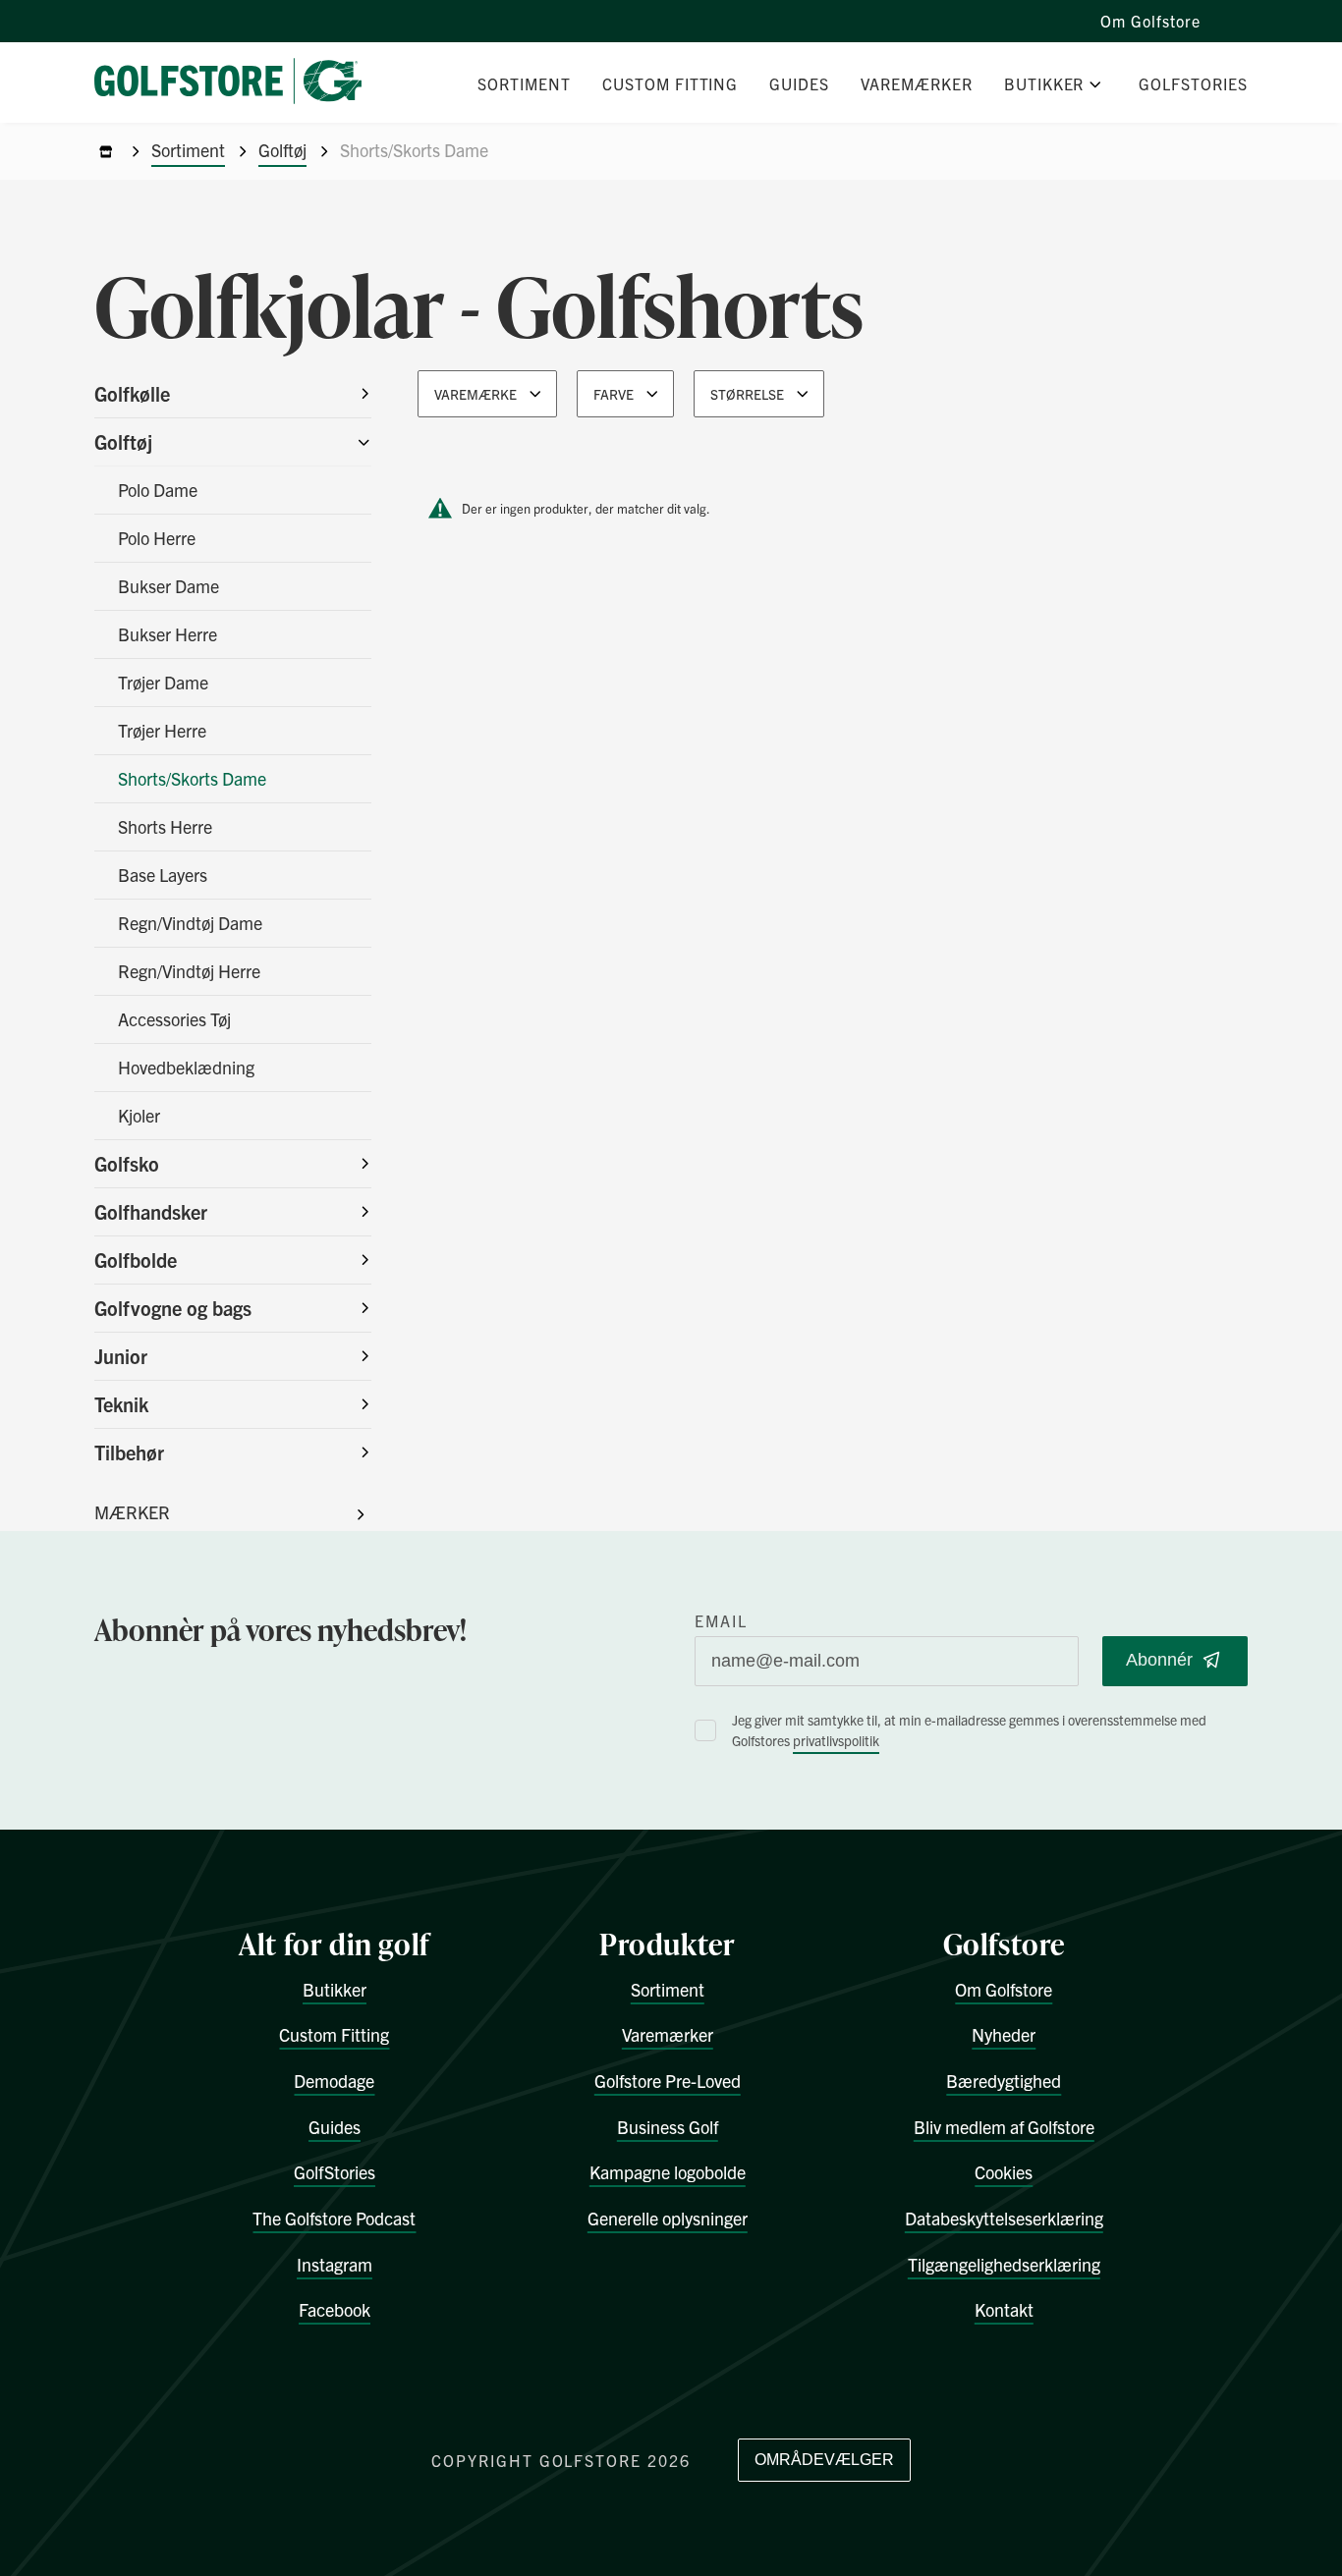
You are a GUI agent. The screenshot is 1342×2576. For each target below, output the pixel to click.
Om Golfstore (1150, 21)
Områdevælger (824, 2460)
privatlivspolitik (836, 1740)
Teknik (121, 1404)
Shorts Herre (165, 826)
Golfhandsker (151, 1211)
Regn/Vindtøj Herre (189, 971)
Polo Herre (157, 538)
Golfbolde (136, 1260)
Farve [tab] (614, 394)
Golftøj (282, 150)
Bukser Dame (168, 586)
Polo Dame (158, 490)
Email (721, 1620)
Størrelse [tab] (747, 394)
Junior (121, 1356)
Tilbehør (129, 1452)
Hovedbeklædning (186, 1067)
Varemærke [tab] (475, 394)
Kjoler (139, 1115)
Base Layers (163, 875)
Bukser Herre (168, 634)
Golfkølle (132, 393)
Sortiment (188, 150)
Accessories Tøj (174, 1019)
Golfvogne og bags (173, 1308)
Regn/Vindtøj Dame (190, 923)
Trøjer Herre (162, 730)
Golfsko (127, 1163)
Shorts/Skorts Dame (192, 778)
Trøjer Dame (163, 682)
